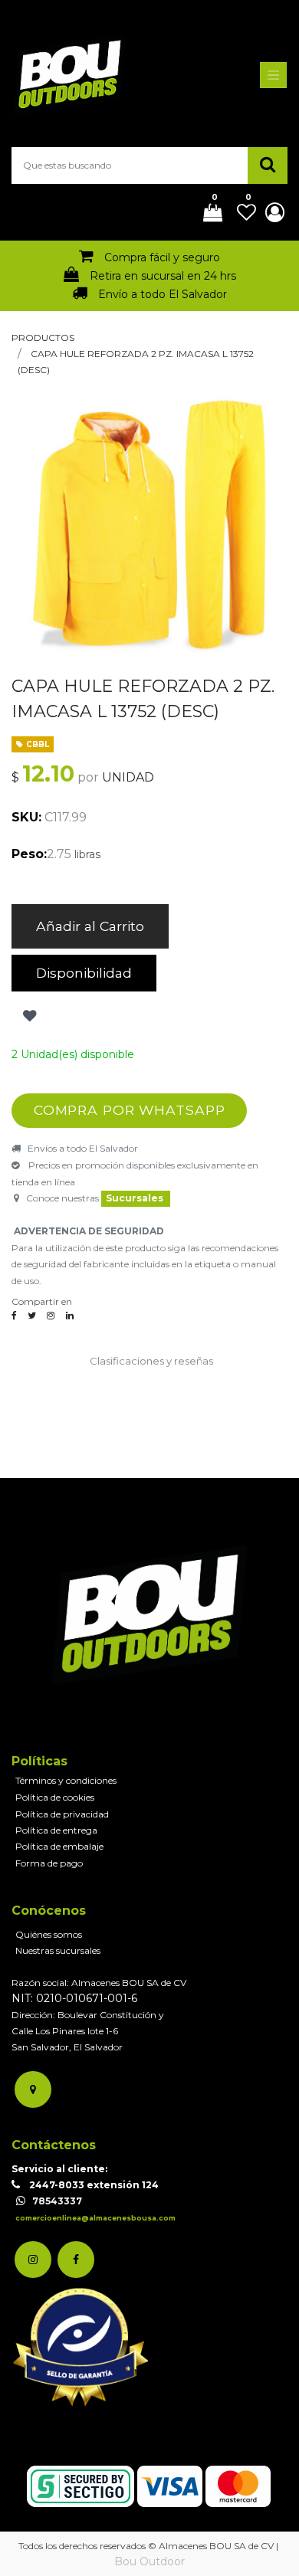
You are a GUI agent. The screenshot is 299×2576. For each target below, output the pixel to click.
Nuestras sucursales (58, 1950)
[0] (207, 214)
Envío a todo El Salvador (163, 294)
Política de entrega (56, 1830)
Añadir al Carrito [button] (90, 926)
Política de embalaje (59, 1846)
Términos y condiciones (66, 1780)
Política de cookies (55, 1797)
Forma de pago (49, 1863)
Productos (43, 338)
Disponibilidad (84, 973)
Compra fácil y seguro (162, 257)
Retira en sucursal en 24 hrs (163, 276)
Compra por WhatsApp (130, 1110)
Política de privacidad (62, 1814)
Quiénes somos (49, 1934)
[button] (28, 1016)
